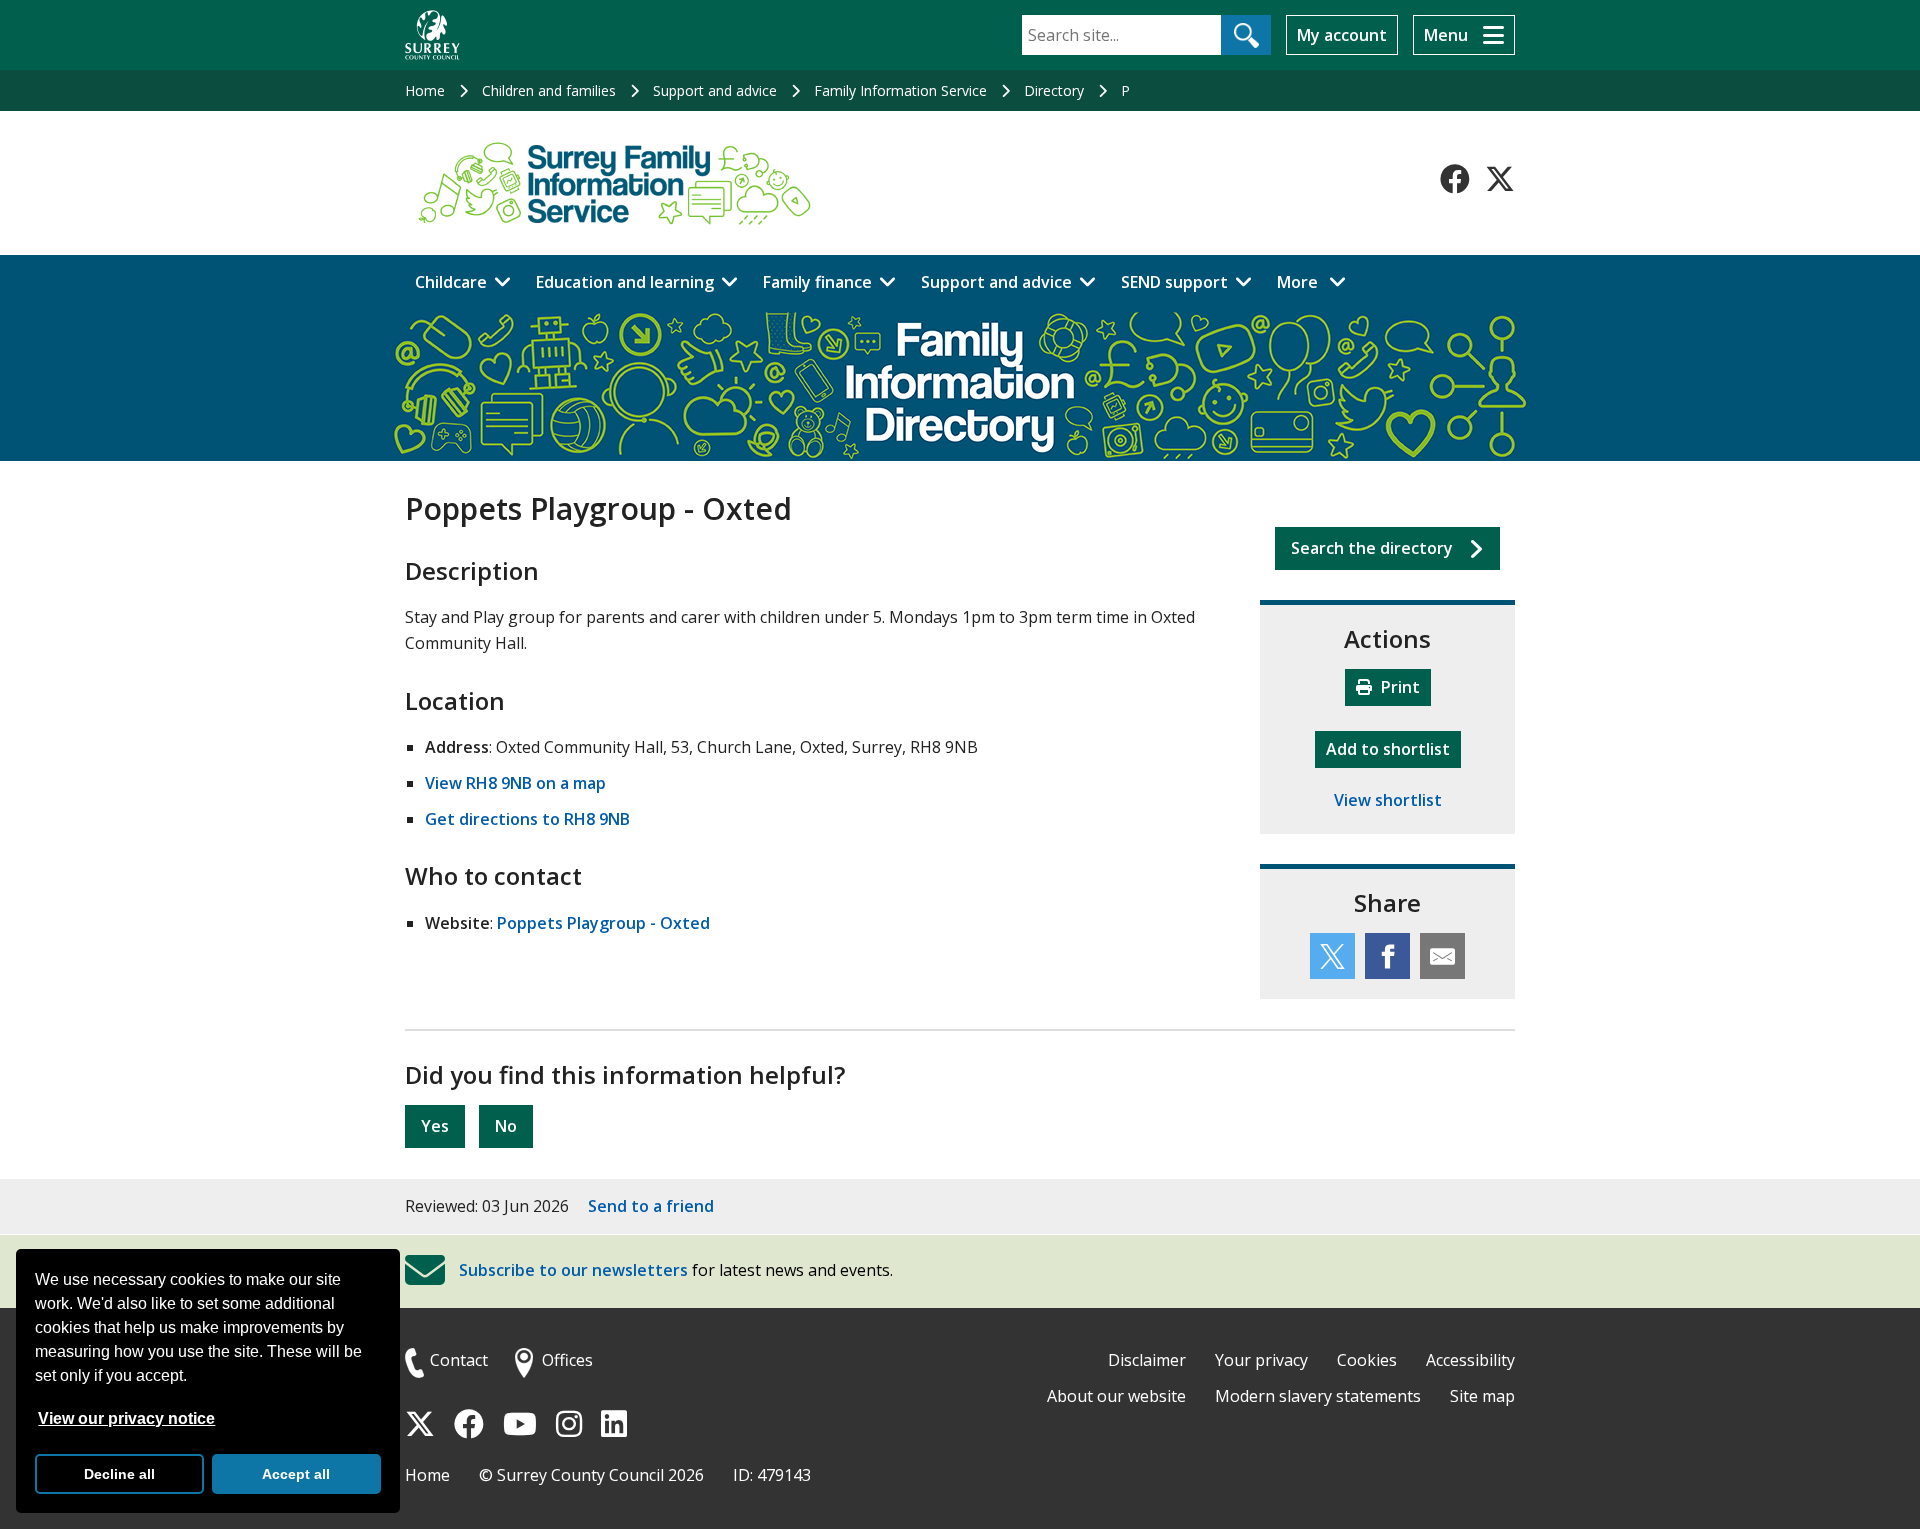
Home (425, 90)
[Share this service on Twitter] (1332, 956)
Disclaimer (1147, 1360)
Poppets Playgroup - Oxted (603, 923)
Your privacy (1261, 1360)
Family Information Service (900, 90)
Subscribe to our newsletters (573, 1271)
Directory (1054, 90)
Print (1398, 687)
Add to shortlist (1393, 748)
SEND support (1174, 282)
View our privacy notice (126, 1418)
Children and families (549, 90)
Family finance (817, 282)
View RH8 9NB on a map (515, 783)
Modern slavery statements (1318, 1396)
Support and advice (715, 90)
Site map (1482, 1396)
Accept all (296, 1474)
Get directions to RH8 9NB (527, 819)
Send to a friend (651, 1206)
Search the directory (1372, 548)
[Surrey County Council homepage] (432, 35)
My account (1342, 35)
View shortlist (1388, 800)
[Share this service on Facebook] (1387, 956)
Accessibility (1470, 1360)
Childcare (451, 282)
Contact (459, 1360)
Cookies (1367, 1360)
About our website (1116, 1396)
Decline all (119, 1474)
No (506, 1126)
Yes (435, 1126)
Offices (567, 1360)
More (1317, 281)
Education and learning (625, 282)
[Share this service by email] (1442, 956)
